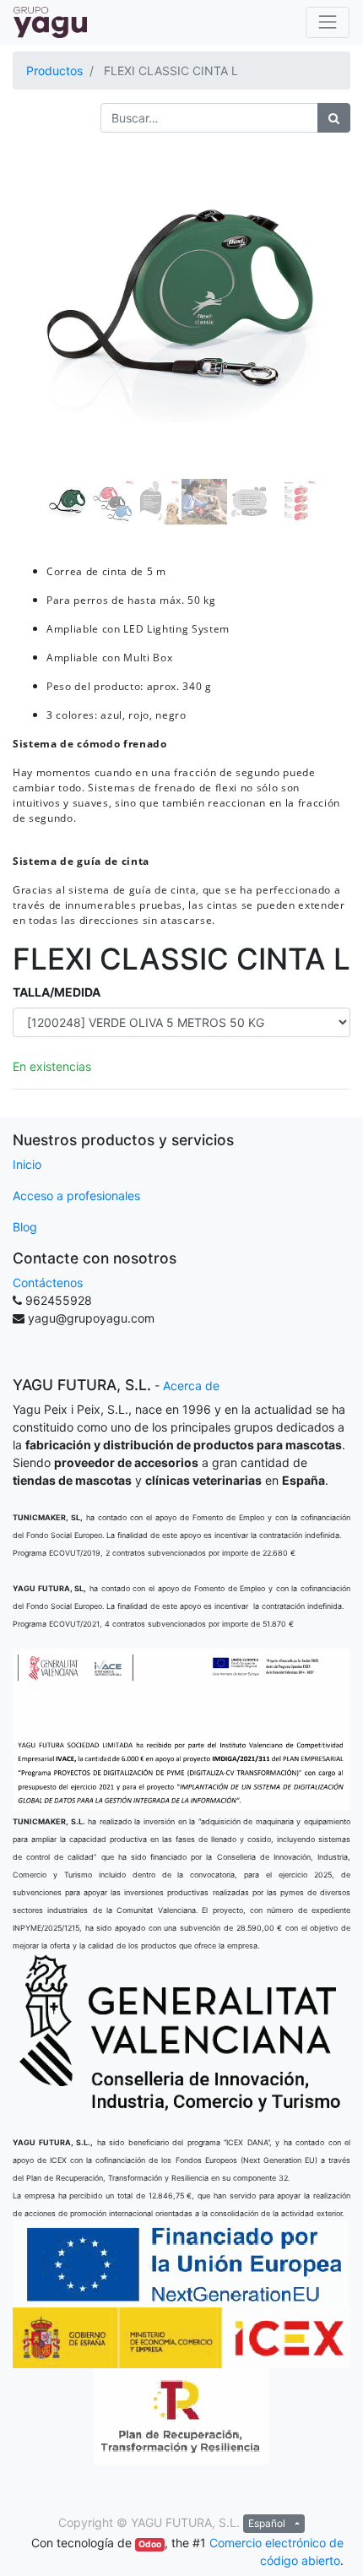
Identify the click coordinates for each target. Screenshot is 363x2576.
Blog (25, 1227)
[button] (38, 302)
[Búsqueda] (334, 118)
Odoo (150, 2544)
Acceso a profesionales (76, 1196)
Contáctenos (48, 1283)
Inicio (27, 1164)
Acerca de (191, 1386)
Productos (54, 71)
